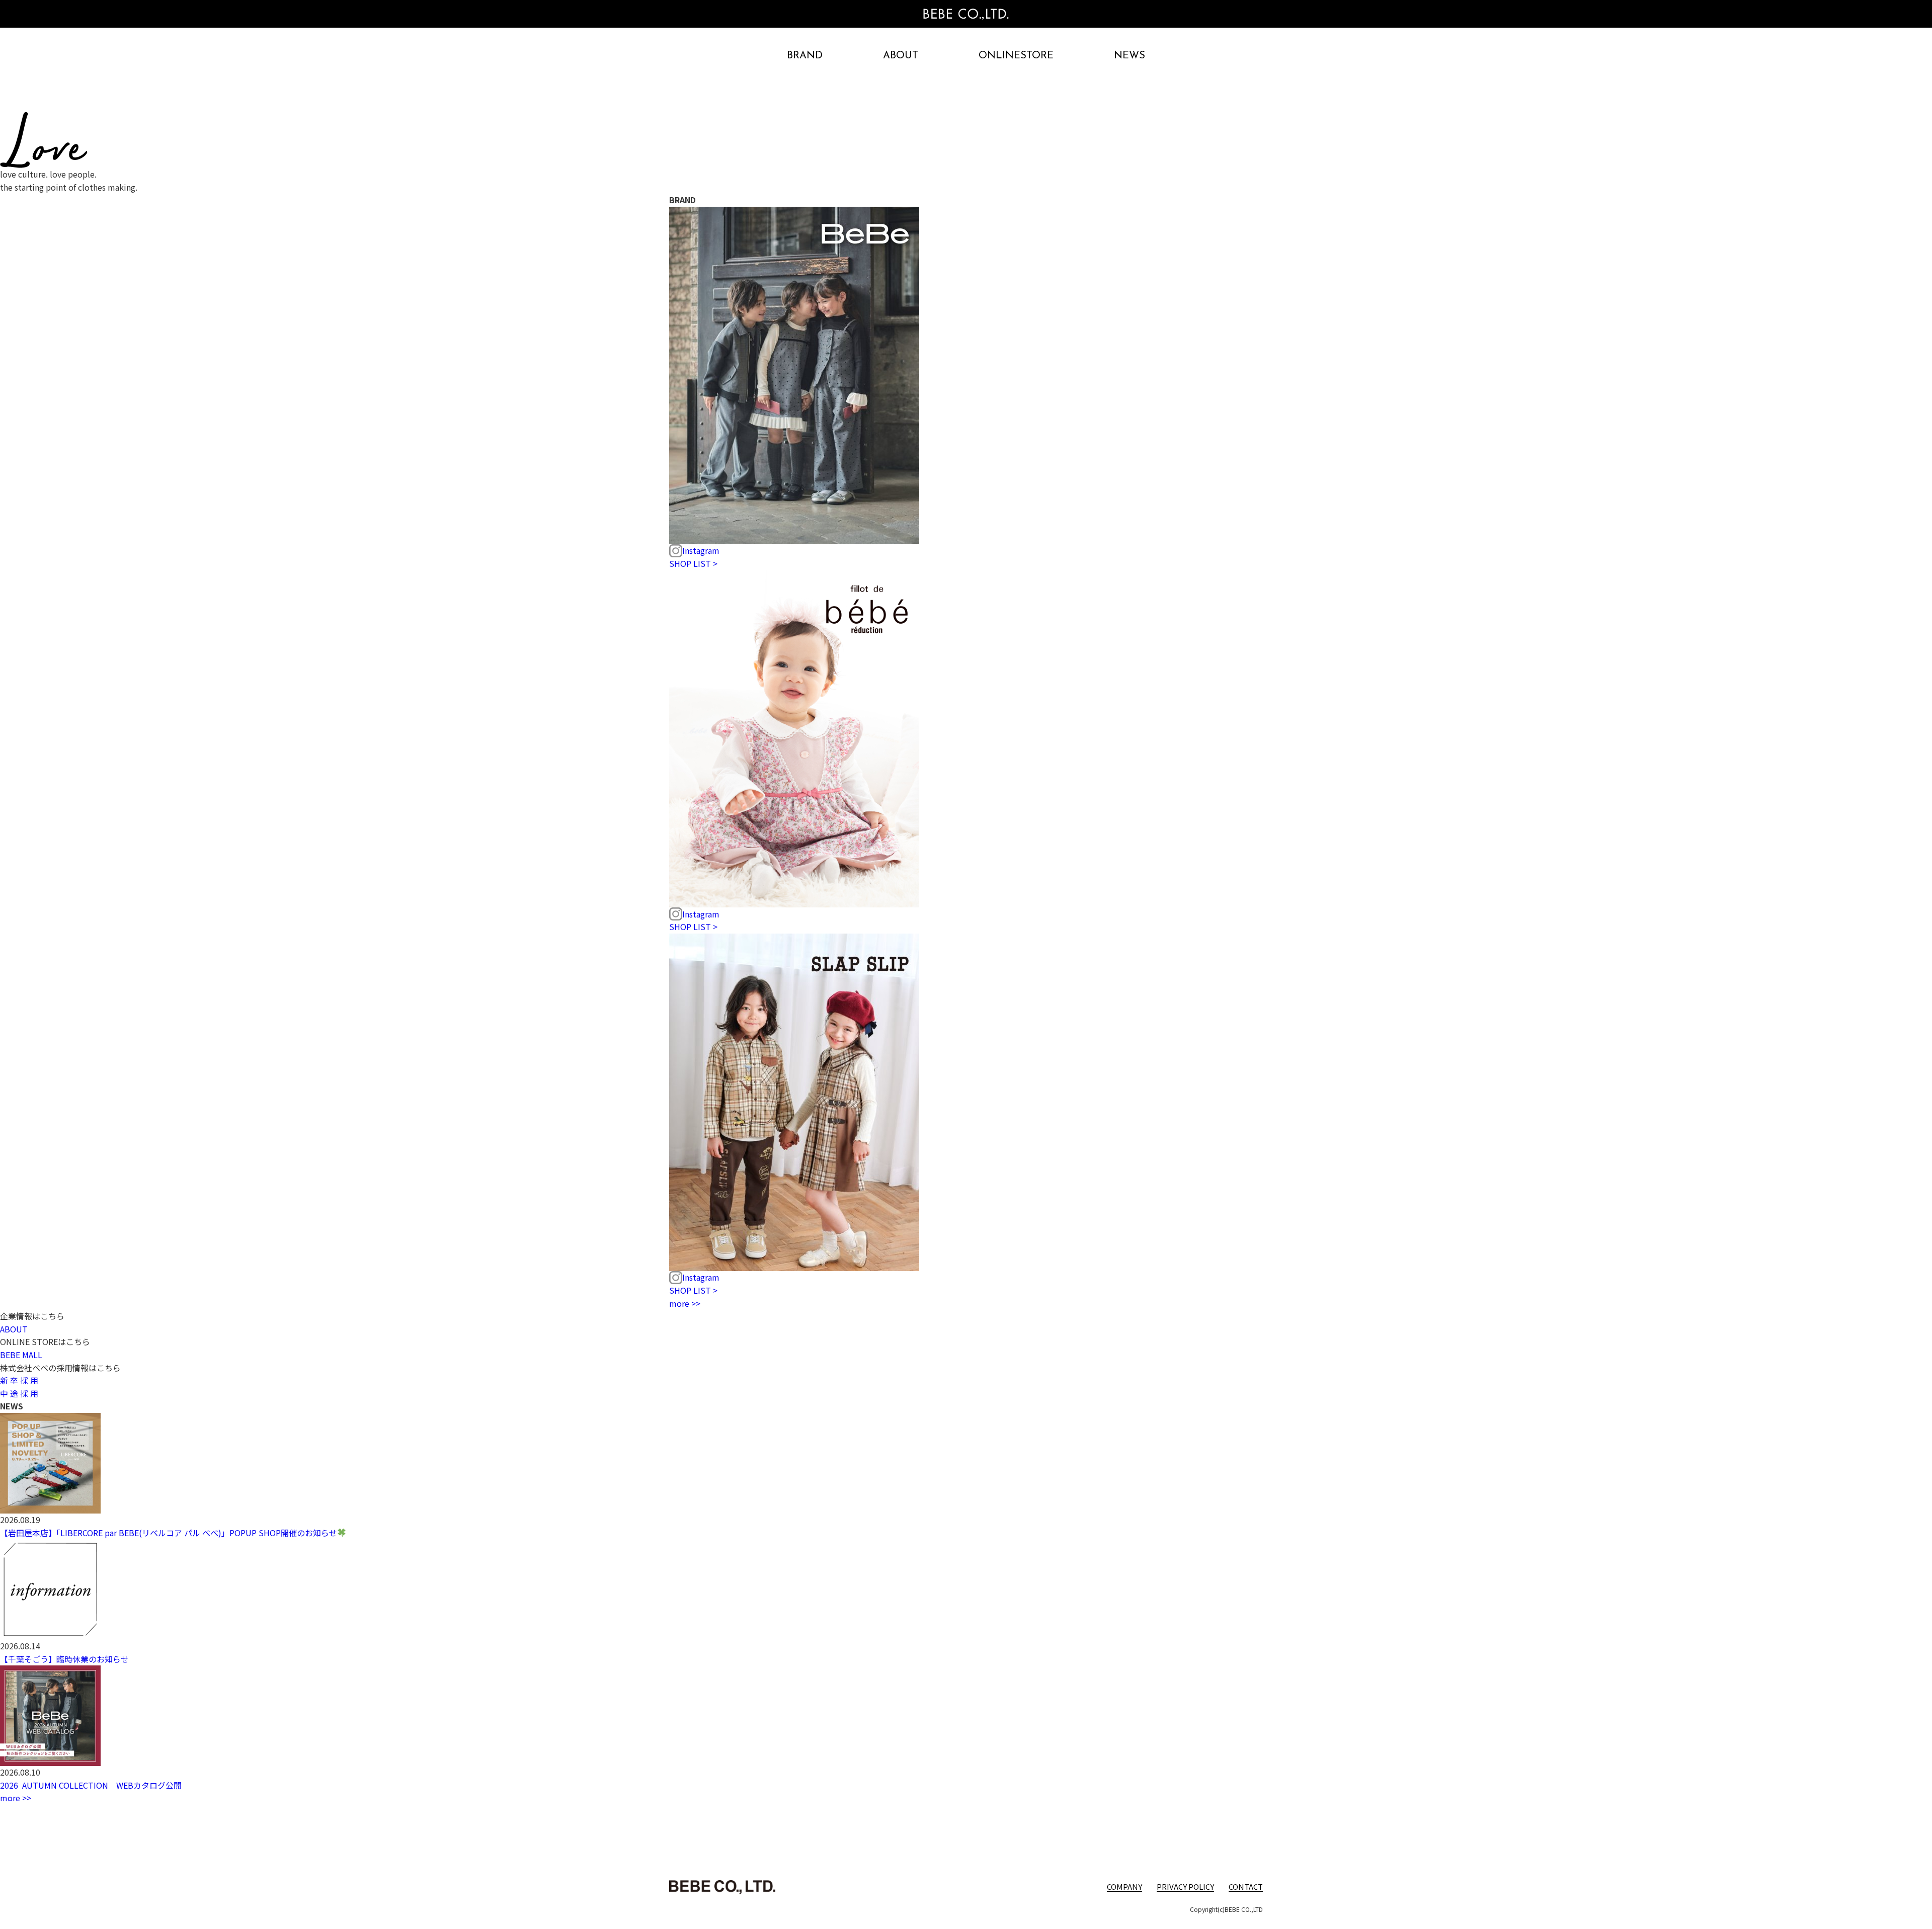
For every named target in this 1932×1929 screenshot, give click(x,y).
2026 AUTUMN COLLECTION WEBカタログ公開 (91, 1785)
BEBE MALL (21, 1355)
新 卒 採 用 (19, 1380)
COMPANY (1124, 1886)
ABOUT (901, 56)
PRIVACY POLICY (1185, 1886)
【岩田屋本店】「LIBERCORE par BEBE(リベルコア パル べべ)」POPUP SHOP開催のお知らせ (169, 1533)
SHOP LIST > (693, 563)
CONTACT (1246, 1886)
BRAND (805, 56)
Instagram (701, 550)
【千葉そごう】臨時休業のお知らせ (64, 1659)
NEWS (1130, 56)
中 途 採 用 (19, 1393)
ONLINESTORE (1016, 56)
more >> (685, 1303)
